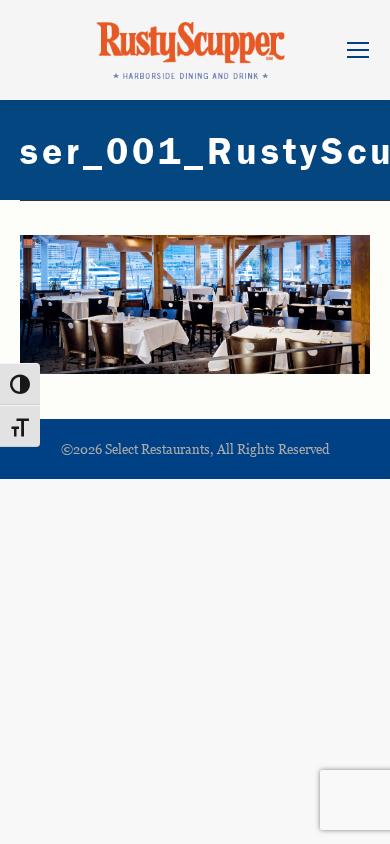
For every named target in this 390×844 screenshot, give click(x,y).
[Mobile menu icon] (358, 50)
